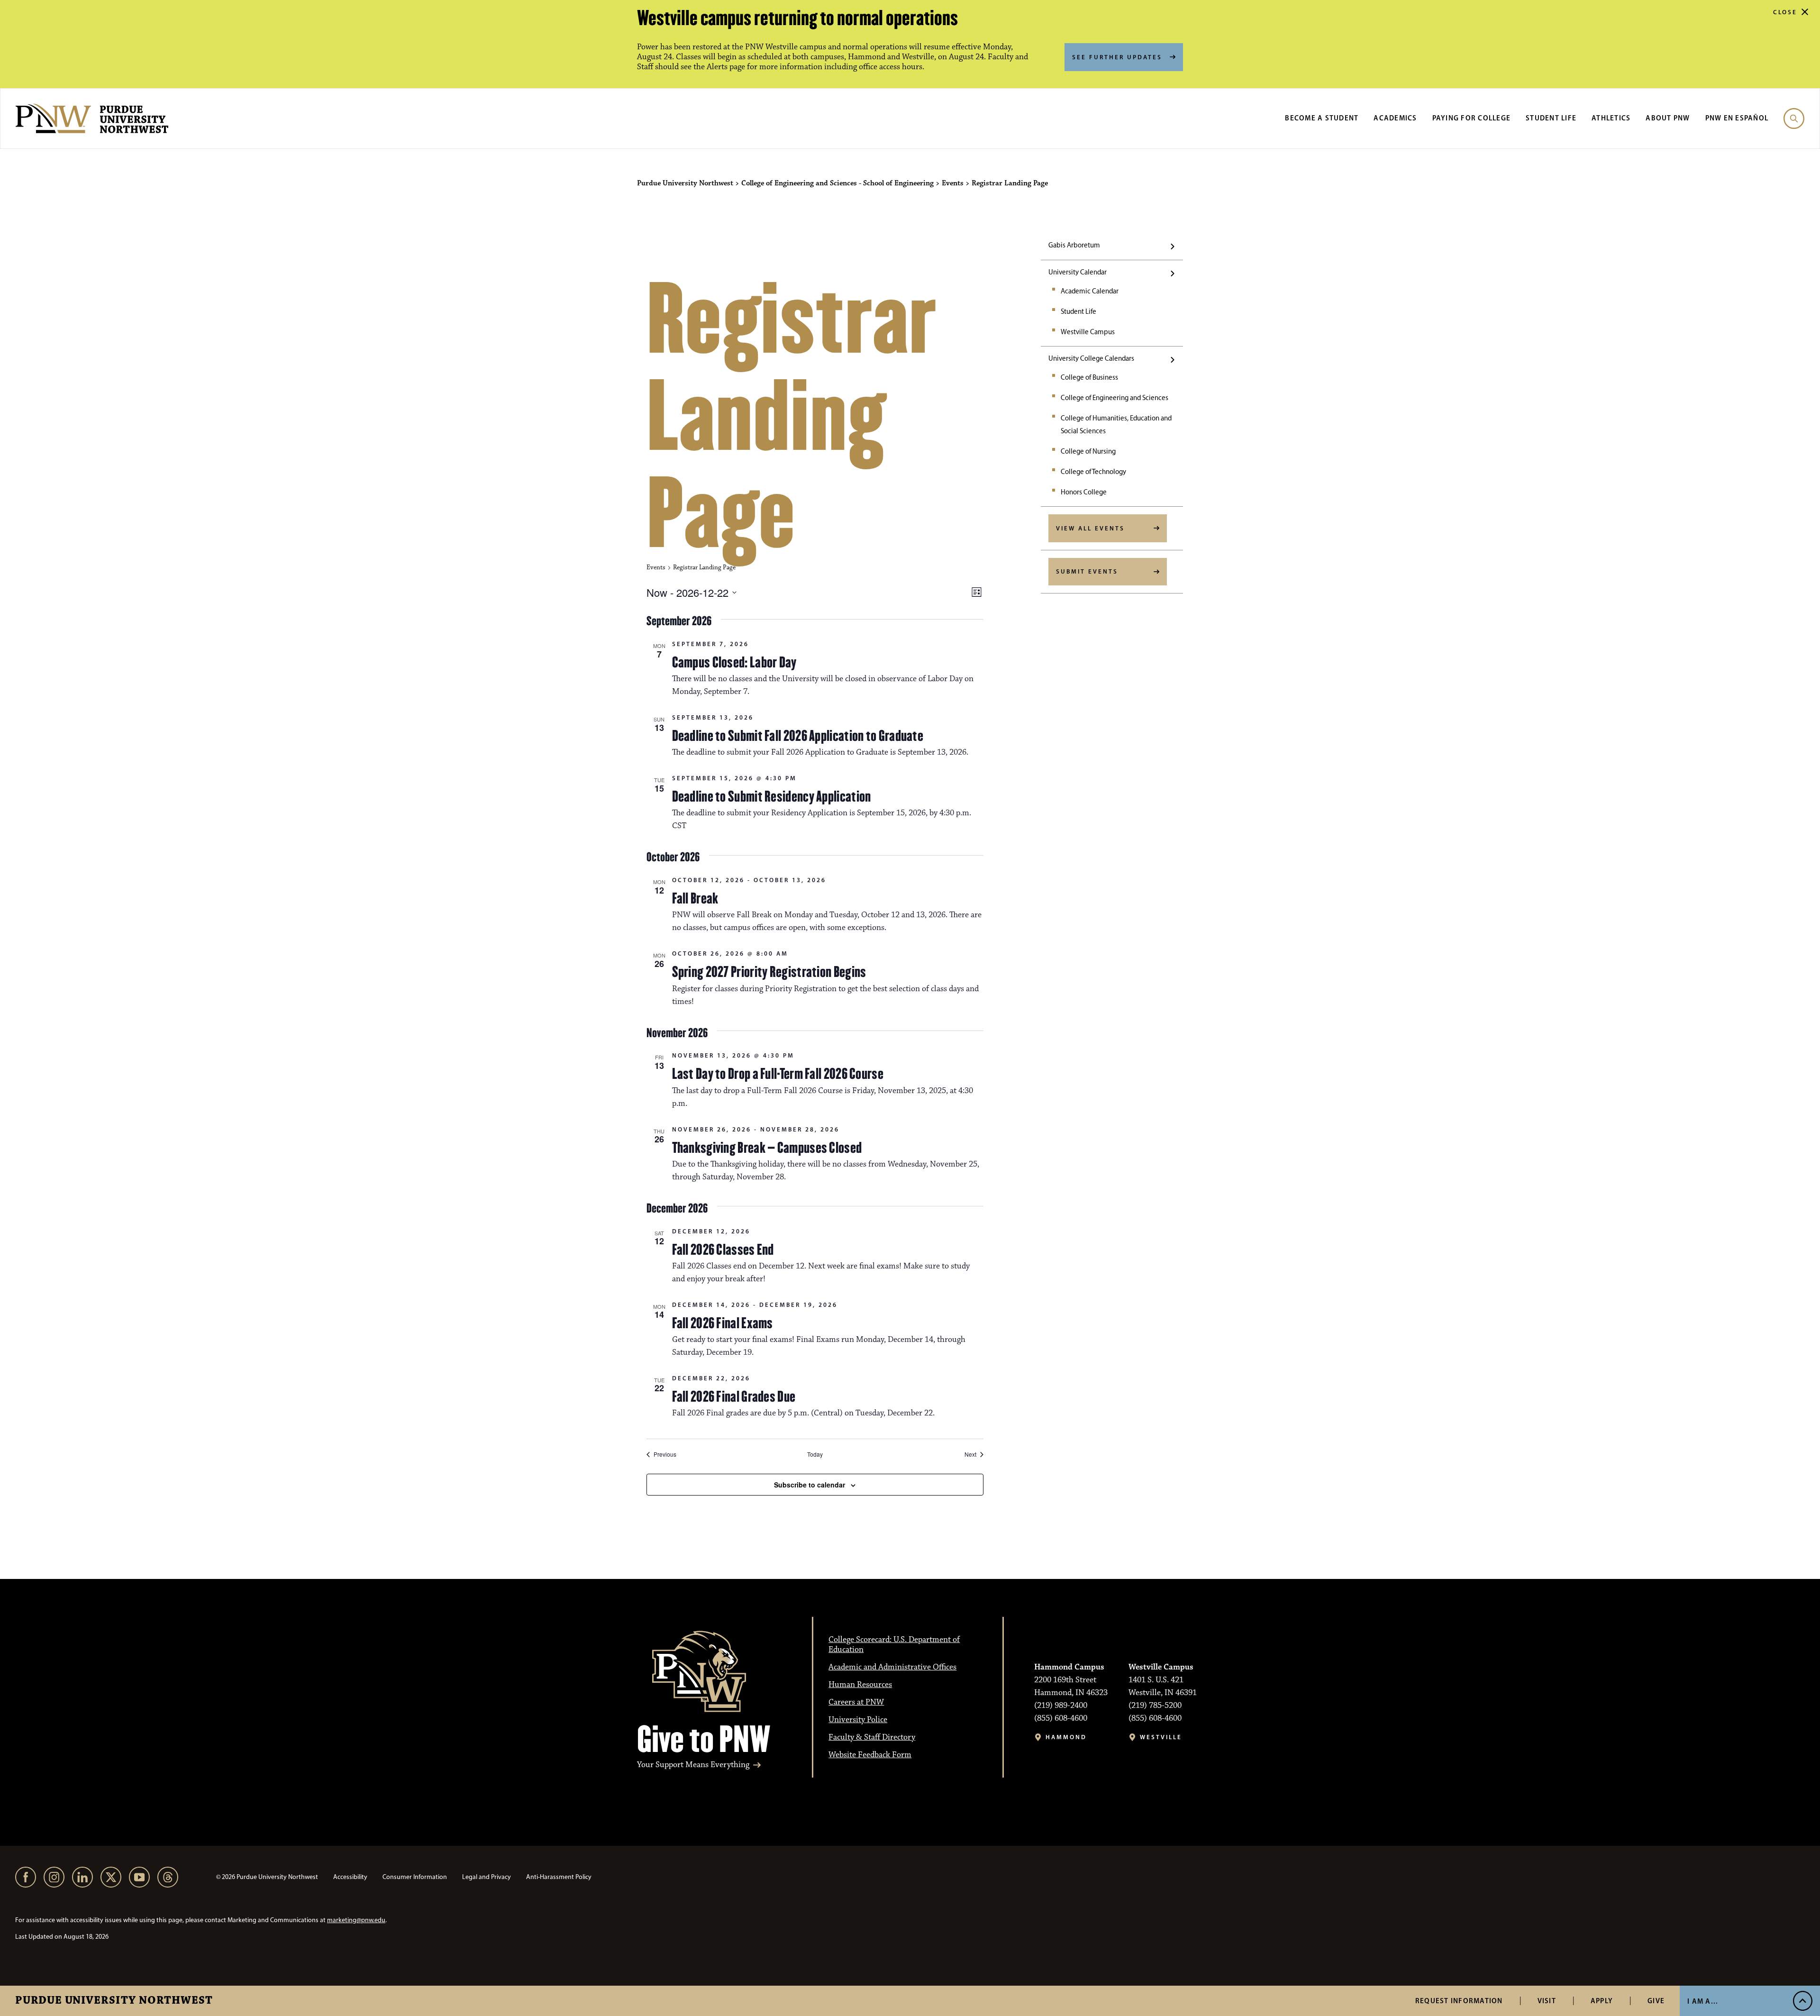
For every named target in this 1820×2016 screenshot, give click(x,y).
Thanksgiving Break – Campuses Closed (767, 1148)
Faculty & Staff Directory (872, 1737)
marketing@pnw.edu (356, 1920)
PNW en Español (1737, 118)
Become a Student (1322, 118)
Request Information (1459, 2001)
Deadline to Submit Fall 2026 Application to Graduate (798, 736)
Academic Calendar (1090, 291)
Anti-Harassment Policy (559, 1877)
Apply (1602, 2001)
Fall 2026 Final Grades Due (734, 1396)
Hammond (1066, 1737)
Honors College (1084, 492)
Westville (1161, 1737)
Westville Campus (1088, 332)
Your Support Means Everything (693, 1765)
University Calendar (1078, 272)
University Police (858, 1720)
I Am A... (1703, 2001)
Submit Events (1087, 571)
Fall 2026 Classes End (723, 1250)
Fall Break (695, 898)
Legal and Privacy (487, 1877)
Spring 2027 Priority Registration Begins (769, 972)
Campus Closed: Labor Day (734, 662)
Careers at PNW (856, 1702)
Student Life (1551, 118)
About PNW (1668, 118)
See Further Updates (1117, 57)
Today (815, 1454)
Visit (1547, 2001)
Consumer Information (415, 1877)
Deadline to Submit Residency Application (772, 796)
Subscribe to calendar (810, 1485)
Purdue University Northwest (114, 2001)
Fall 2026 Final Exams (723, 1323)
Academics (1395, 118)
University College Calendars (1091, 358)
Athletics (1611, 118)
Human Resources (860, 1685)
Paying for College (1472, 118)
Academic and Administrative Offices (892, 1667)
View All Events (1090, 528)
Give (1656, 2001)
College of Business (1089, 377)
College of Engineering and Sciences (1115, 398)
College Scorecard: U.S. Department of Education (894, 1645)
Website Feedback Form (870, 1755)
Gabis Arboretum (1074, 245)
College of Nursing (1088, 451)
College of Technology (1093, 472)
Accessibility (350, 1877)
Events (656, 567)
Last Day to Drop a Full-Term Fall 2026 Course (778, 1074)
